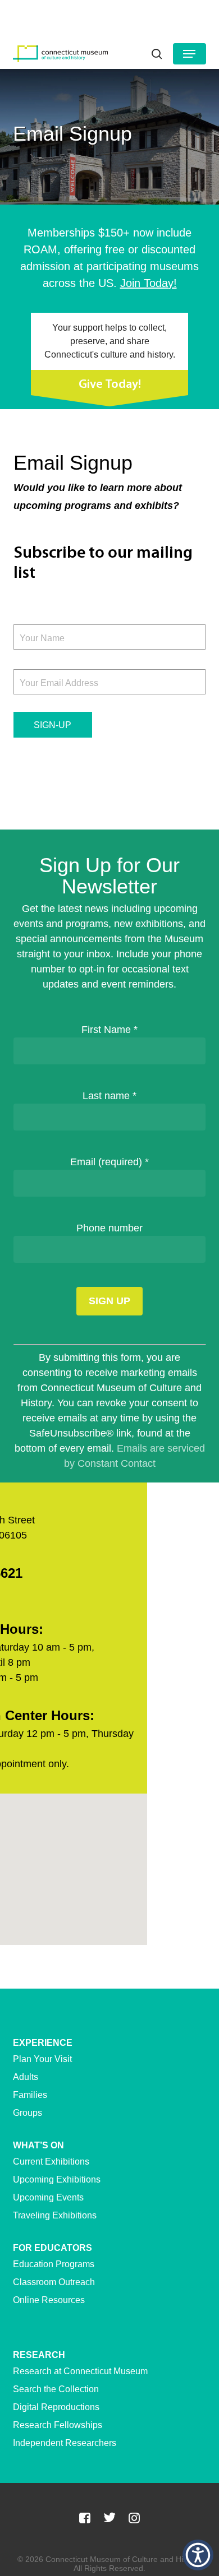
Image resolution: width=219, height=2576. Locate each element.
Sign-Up (53, 725)
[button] (189, 54)
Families (30, 2095)
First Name (109, 1030)
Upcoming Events (48, 2197)
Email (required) (109, 1162)
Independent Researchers (65, 2443)
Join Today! (149, 283)
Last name (109, 1096)
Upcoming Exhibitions (57, 2179)
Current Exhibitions (51, 2162)
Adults (26, 2077)
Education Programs (54, 2264)
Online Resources (49, 2300)
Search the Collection (56, 2389)
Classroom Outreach (54, 2282)
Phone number (109, 1228)
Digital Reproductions (56, 2407)
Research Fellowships (58, 2425)
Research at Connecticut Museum (80, 2371)
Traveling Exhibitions (55, 2215)
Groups (28, 2113)
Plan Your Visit (42, 2059)
